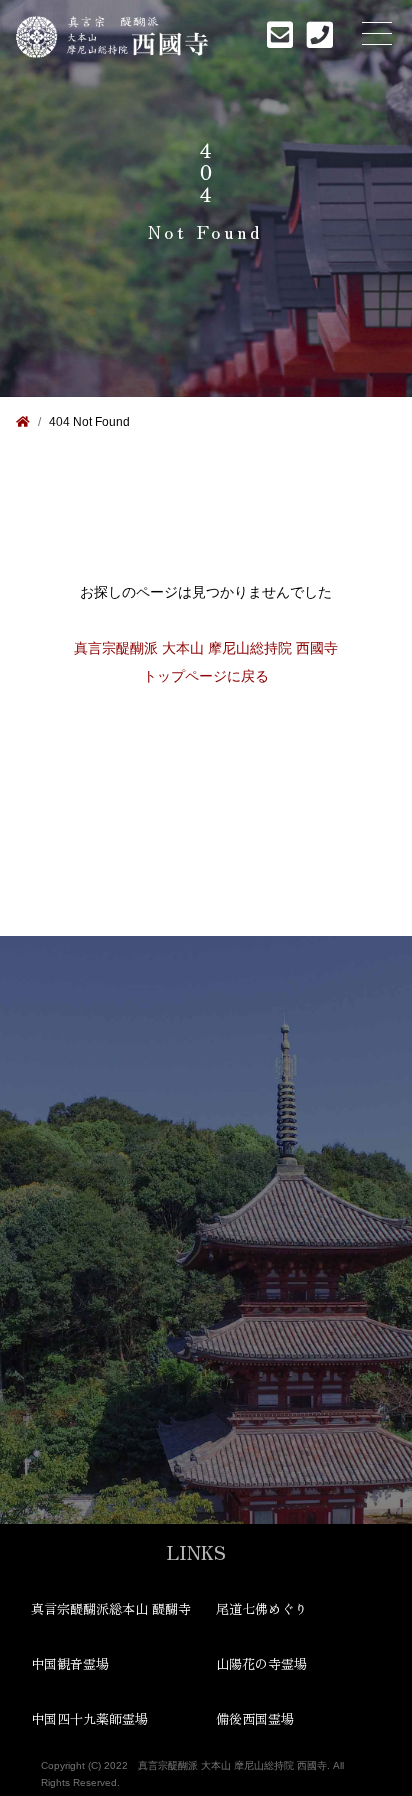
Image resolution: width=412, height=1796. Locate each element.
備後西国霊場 (255, 1718)
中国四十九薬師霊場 (89, 1718)
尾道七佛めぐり (261, 1608)
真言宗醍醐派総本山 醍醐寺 (111, 1608)
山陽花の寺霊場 (261, 1663)
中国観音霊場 (70, 1663)
